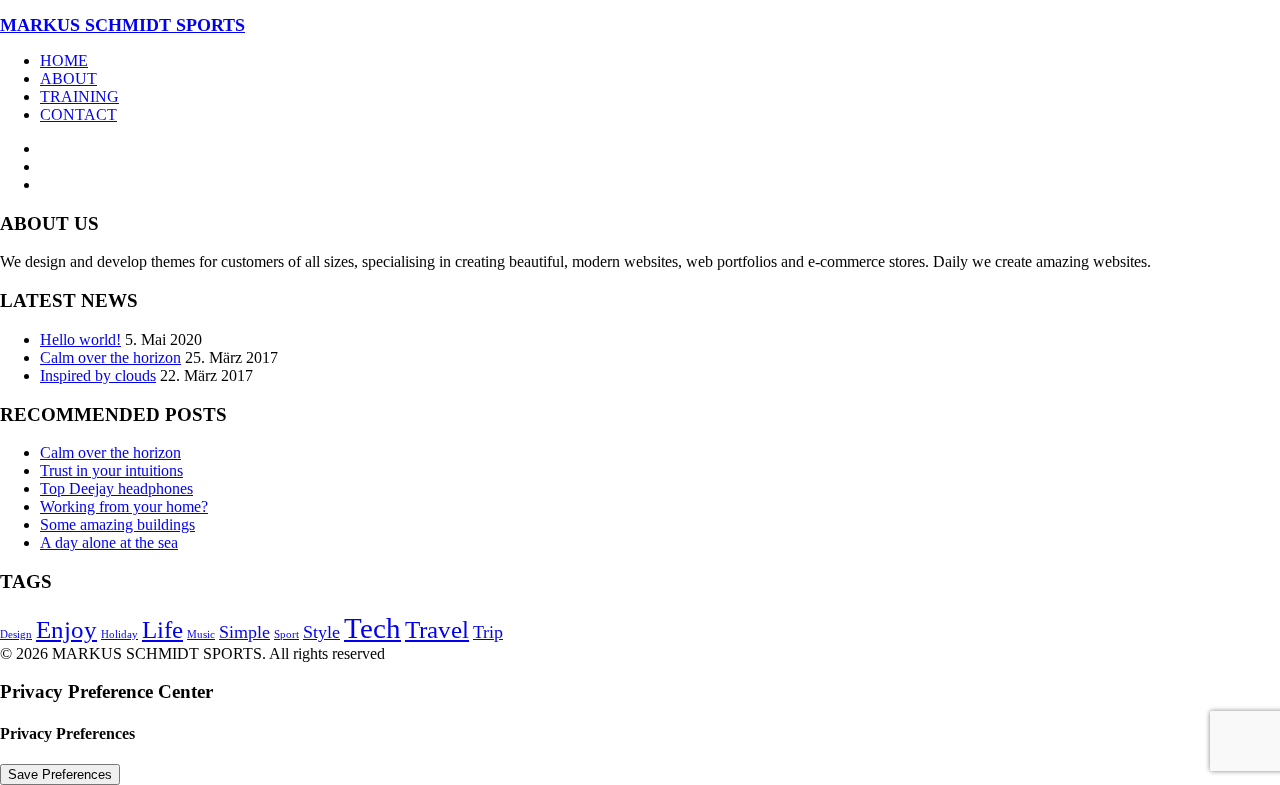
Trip (488, 632)
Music (201, 634)
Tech (372, 628)
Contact (78, 114)
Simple (244, 632)
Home (64, 60)
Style (321, 632)
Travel (437, 629)
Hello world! (80, 339)
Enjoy (66, 629)
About (68, 78)
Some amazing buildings (117, 524)
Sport (286, 634)
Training (79, 96)
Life (162, 629)
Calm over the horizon (110, 357)
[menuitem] (660, 61)
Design (16, 634)
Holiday (119, 634)
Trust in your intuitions (111, 470)
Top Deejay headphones (116, 488)
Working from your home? (124, 506)
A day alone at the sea (109, 542)
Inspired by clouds (98, 375)
